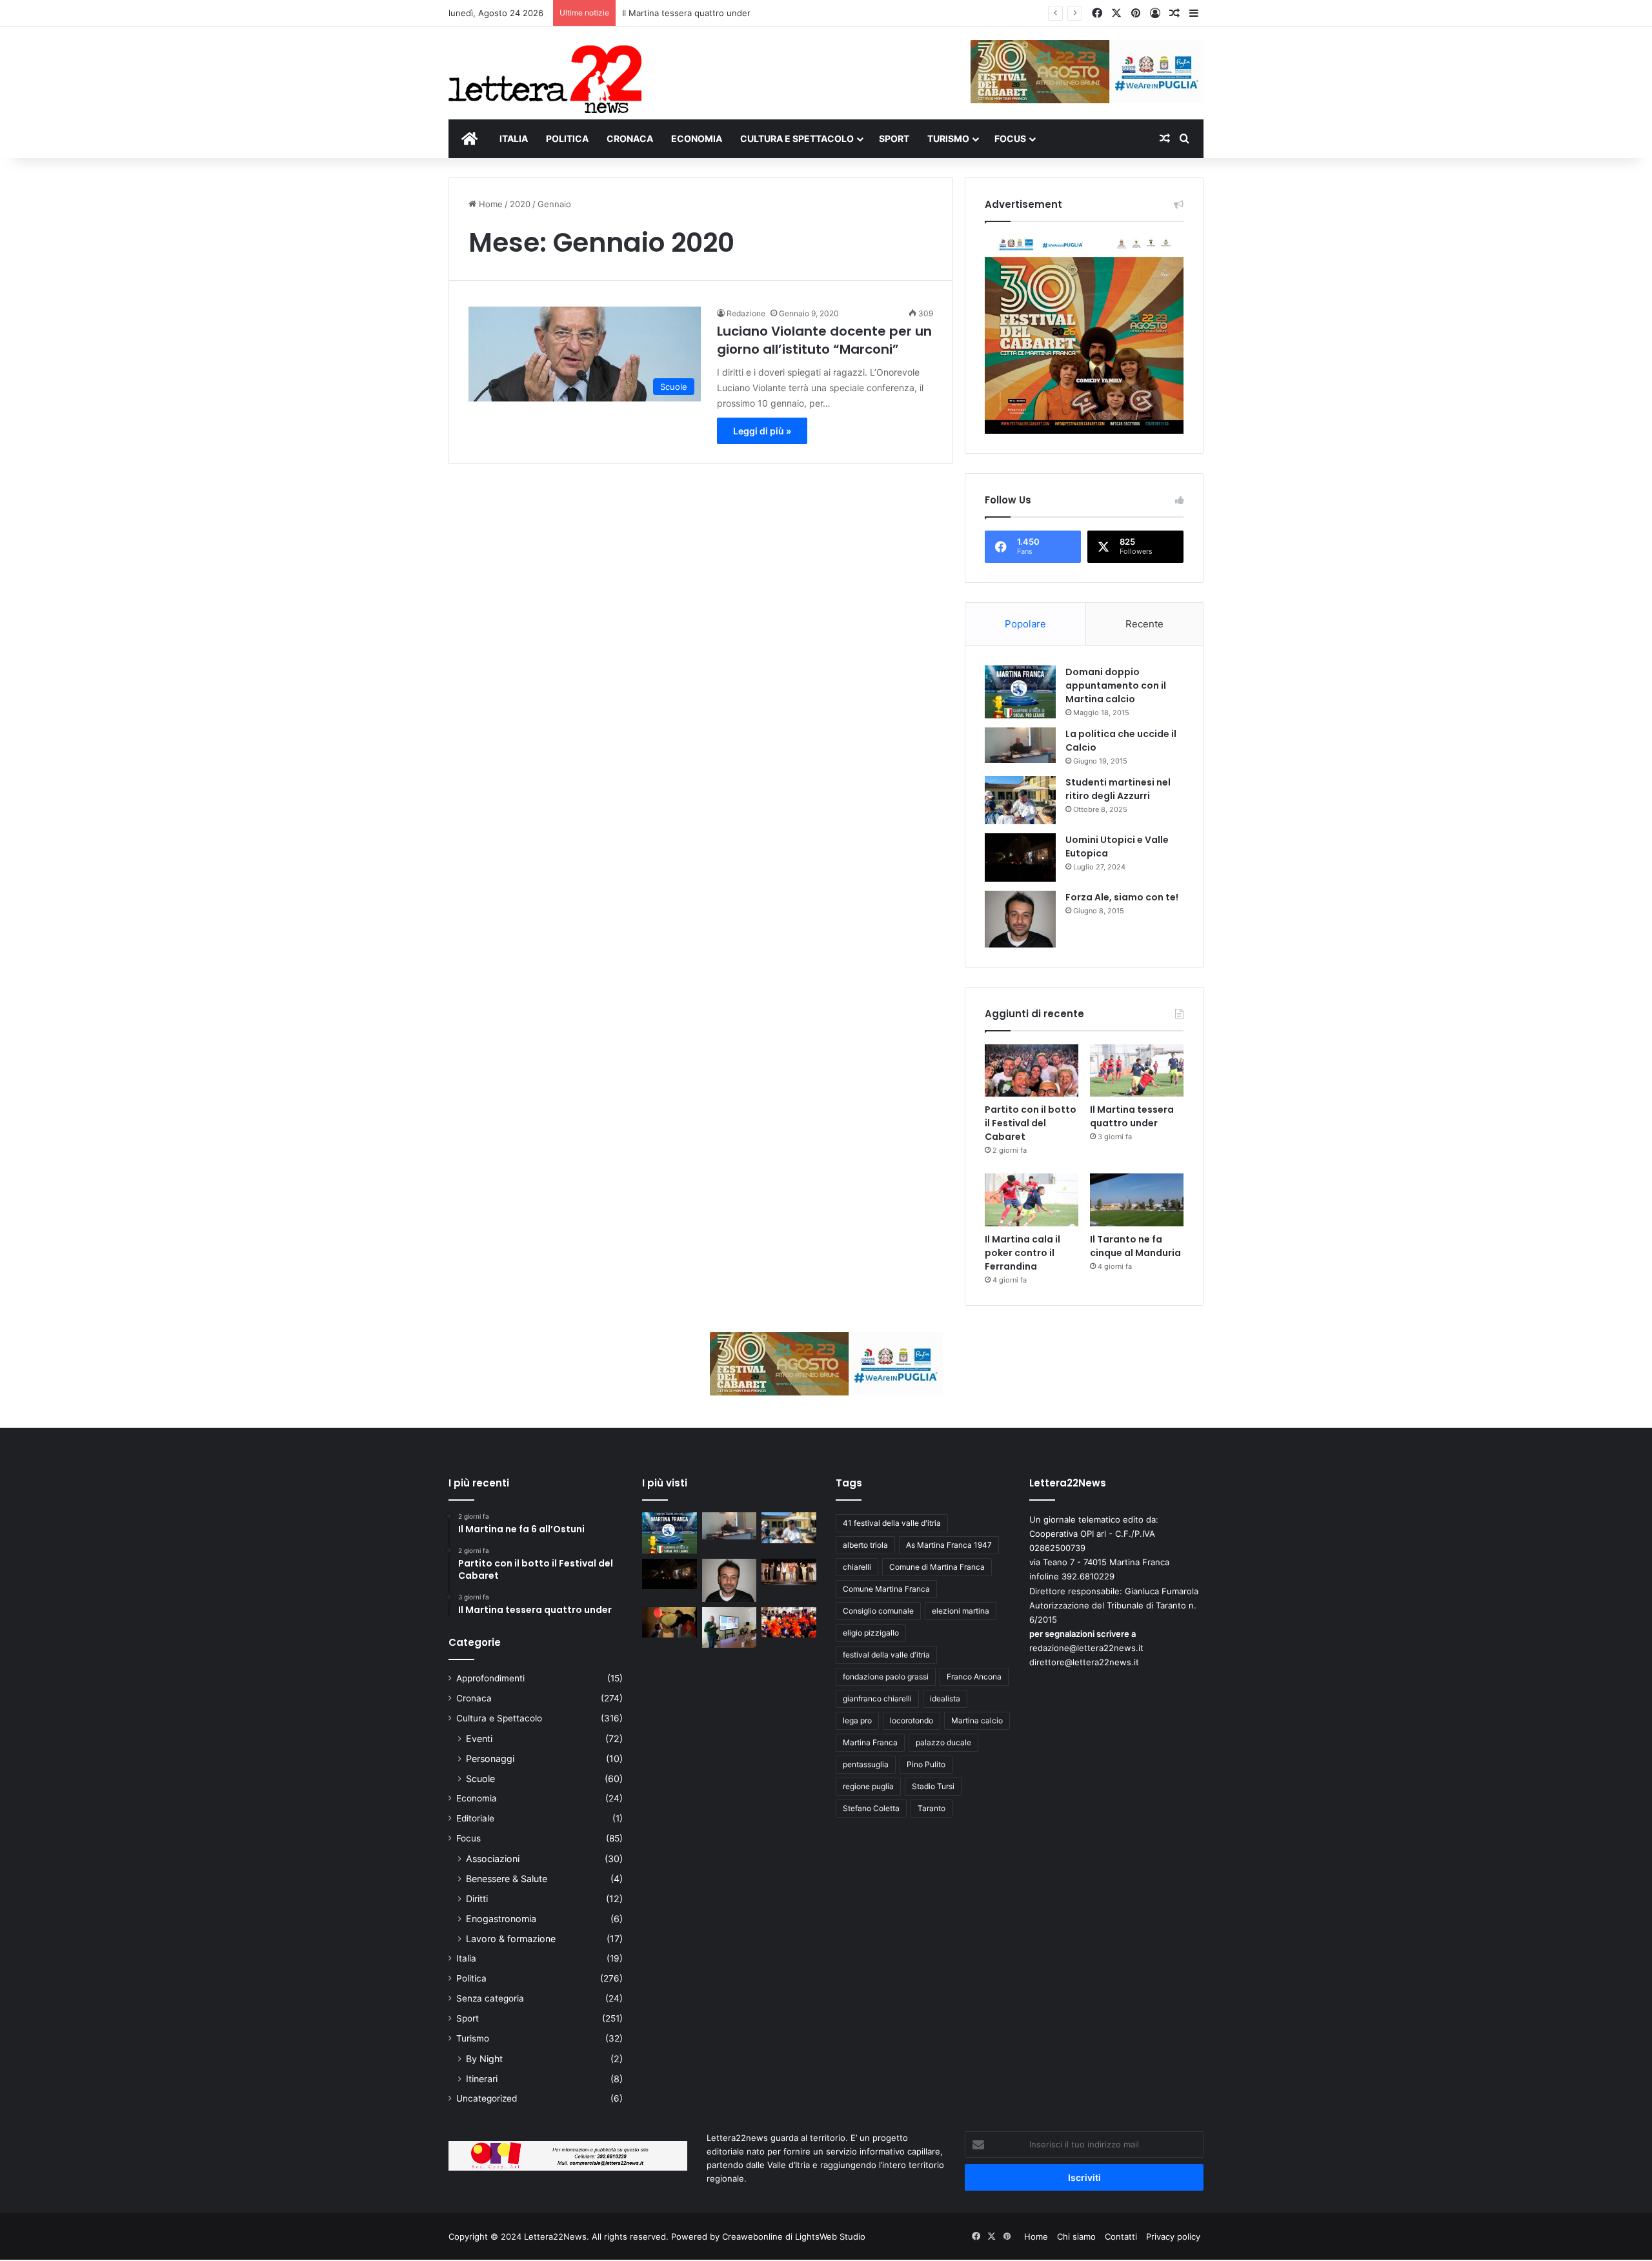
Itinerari (482, 2079)
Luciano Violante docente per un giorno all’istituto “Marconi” (824, 340)
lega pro (857, 1720)
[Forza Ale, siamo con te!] (1020, 919)
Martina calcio (977, 1720)
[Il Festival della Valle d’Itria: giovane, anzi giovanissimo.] (670, 1623)
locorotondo (912, 1720)
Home (489, 204)
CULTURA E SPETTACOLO (797, 138)
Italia (466, 1958)
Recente (1144, 624)
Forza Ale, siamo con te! (1122, 897)
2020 (520, 204)
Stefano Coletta (871, 1808)
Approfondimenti (490, 1678)
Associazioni (493, 1859)
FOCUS (1010, 138)
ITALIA (514, 138)
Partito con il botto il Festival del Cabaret (1031, 1123)
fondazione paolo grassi (886, 1677)
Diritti (477, 1899)
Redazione (746, 313)
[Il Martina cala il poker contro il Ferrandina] (1032, 1200)
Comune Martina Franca (886, 1589)
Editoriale (475, 1818)
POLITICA (567, 138)
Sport (468, 2018)
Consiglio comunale (878, 1611)
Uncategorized (487, 2098)
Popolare (1025, 624)
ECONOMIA (697, 138)
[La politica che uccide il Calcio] (1020, 745)
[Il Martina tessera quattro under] (1137, 1071)
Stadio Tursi (933, 1786)
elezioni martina (961, 1611)
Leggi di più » (762, 431)
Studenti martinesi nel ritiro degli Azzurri (1118, 789)
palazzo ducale (943, 1742)
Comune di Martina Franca (937, 1567)
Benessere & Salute (507, 1879)
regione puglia (868, 1786)
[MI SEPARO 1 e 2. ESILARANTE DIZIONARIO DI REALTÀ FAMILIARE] (789, 1572)
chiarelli (857, 1567)
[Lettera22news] (545, 70)
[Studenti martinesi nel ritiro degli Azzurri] (1020, 800)
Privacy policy (1173, 2236)
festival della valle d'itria (886, 1655)
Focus (468, 1838)
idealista (945, 1698)
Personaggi (490, 1759)
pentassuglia (866, 1764)
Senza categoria (490, 1998)
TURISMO (948, 138)
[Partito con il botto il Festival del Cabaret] (1032, 1071)
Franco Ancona (974, 1677)
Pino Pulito (926, 1764)
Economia (477, 1798)
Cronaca (474, 1698)
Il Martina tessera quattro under (686, 13)
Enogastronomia (501, 1919)
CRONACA (630, 138)
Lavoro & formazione (511, 1939)
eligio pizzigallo (871, 1633)
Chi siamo (1076, 2236)
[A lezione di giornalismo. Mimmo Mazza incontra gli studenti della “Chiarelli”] (730, 1627)
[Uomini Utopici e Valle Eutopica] (1020, 857)
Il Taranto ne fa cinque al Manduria (1135, 1246)
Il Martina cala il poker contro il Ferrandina (1022, 1253)
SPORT (894, 138)
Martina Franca (870, 1742)
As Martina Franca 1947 (949, 1545)
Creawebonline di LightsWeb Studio (794, 2236)
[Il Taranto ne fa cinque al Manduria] (1137, 1200)
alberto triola (865, 1545)
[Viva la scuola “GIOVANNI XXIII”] (789, 1623)
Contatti (1121, 2236)
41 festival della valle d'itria (892, 1523)
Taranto (932, 1808)
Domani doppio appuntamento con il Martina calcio (1116, 685)
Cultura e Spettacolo (499, 1718)
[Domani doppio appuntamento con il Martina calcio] (1020, 692)
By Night (484, 2059)
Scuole (480, 1779)
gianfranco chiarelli (877, 1698)
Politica (471, 1978)
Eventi (479, 1739)
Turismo (473, 2038)
